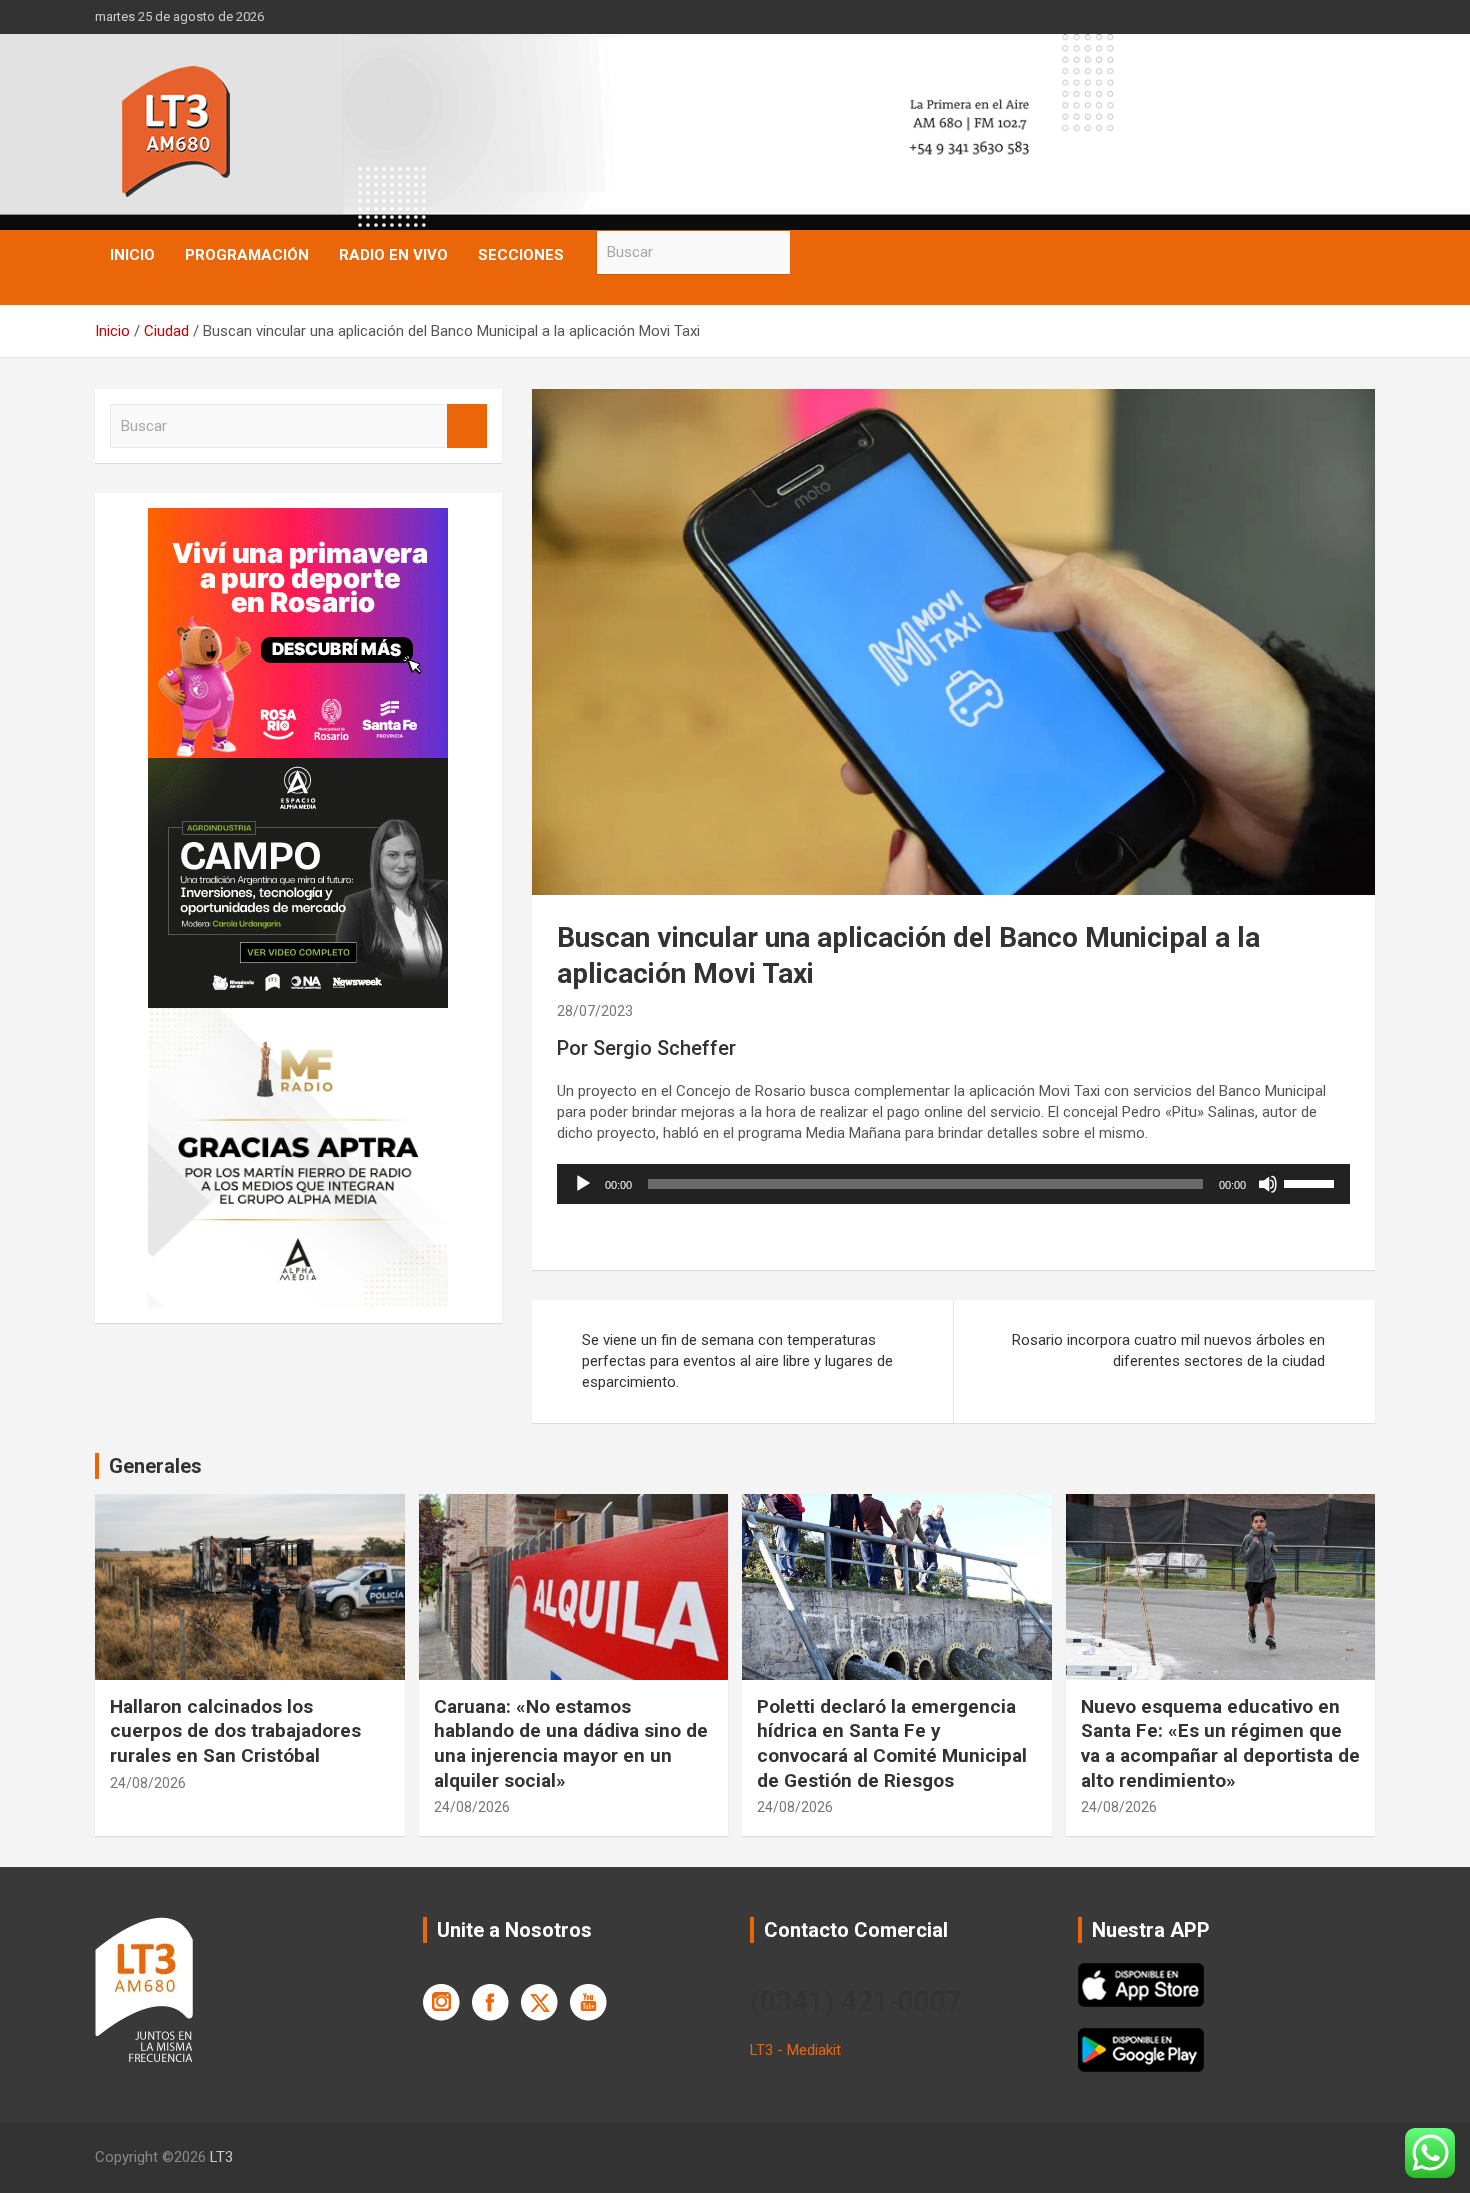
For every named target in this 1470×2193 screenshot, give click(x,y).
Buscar (810, 252)
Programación (247, 255)
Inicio (132, 255)
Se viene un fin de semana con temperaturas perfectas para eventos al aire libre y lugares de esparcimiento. (737, 1361)
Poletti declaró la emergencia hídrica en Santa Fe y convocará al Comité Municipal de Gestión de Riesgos (892, 1743)
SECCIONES (521, 255)
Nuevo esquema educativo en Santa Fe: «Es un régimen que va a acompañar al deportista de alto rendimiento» (1220, 1743)
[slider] (1312, 1182)
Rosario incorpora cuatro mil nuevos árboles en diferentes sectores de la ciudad (1168, 1350)
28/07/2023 (595, 1011)
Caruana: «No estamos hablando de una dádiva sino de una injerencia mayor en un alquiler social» (571, 1743)
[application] (953, 1184)
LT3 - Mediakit (795, 2050)
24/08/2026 (148, 1783)
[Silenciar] (1268, 1184)
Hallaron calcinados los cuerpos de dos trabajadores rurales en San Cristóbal (235, 1731)
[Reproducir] (583, 1184)
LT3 (221, 2157)
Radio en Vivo (393, 255)
